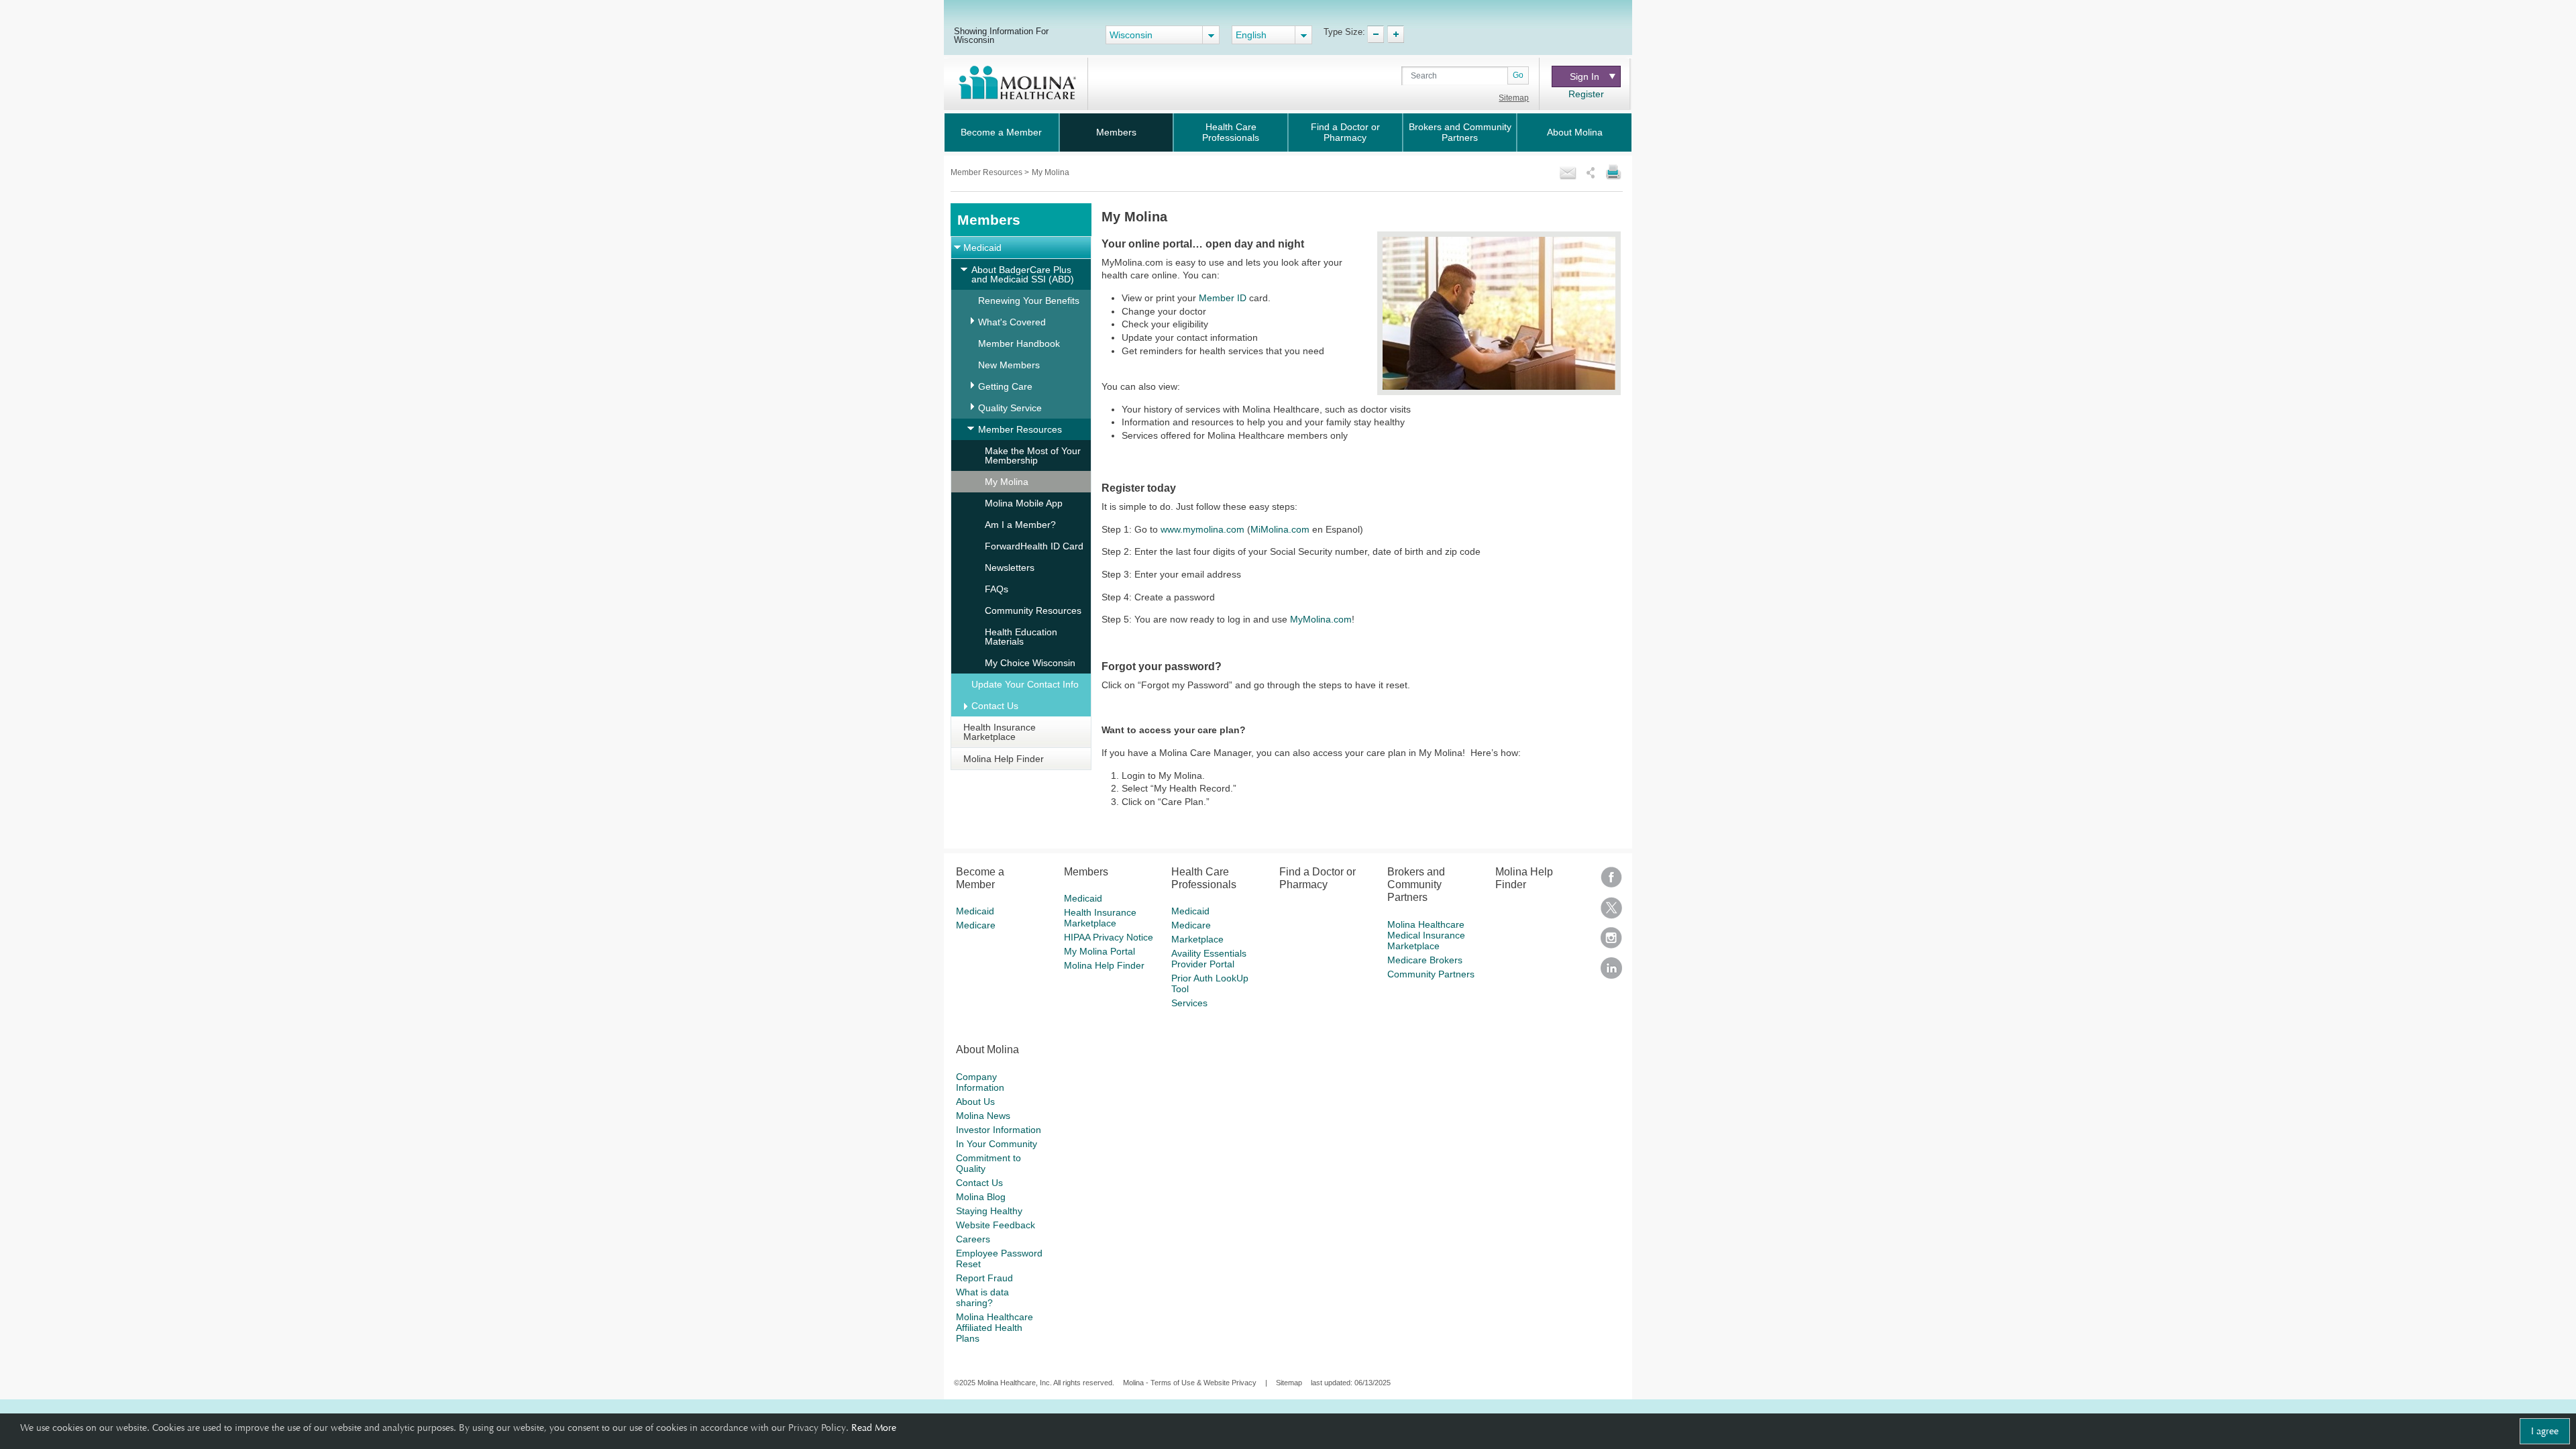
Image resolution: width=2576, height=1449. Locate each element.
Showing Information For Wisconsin (1001, 35)
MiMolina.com (1280, 529)
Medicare (976, 925)
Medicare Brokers (1425, 960)
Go (1518, 75)
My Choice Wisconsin (1030, 663)
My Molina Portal (1099, 951)
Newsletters (1010, 568)
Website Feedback (996, 1225)
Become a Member (1001, 132)
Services (1189, 1003)
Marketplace (1197, 939)
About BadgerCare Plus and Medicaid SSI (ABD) (1023, 274)
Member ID (1223, 298)
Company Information (980, 1082)
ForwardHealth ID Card (1034, 546)
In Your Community (997, 1144)
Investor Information (999, 1130)
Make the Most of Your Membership (1033, 455)
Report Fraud (984, 1278)
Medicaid (982, 248)
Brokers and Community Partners (1460, 132)
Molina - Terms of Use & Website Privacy (1190, 1383)
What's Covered (1012, 322)
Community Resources (1033, 610)
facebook (1611, 882)
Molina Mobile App (1024, 503)
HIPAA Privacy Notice (1109, 937)
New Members (1009, 365)
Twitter (1611, 912)
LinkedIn (1611, 972)
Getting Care (1005, 386)
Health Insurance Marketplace (1000, 732)
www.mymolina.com (1202, 529)
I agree (2545, 1431)
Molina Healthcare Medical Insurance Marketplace (1426, 935)
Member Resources (987, 172)
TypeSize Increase (1396, 34)
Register (1586, 94)
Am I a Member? (1020, 525)
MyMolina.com (1321, 619)
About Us (975, 1102)
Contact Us (995, 706)
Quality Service (1010, 408)
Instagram (1611, 942)
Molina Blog (981, 1197)
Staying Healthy (989, 1211)
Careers (973, 1239)
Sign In (1585, 76)
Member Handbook (1019, 343)
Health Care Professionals (1231, 132)
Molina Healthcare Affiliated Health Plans (995, 1328)
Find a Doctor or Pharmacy (1345, 132)
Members (1116, 132)
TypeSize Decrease (1376, 34)
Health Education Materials (1021, 637)
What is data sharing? (982, 1297)
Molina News (983, 1116)
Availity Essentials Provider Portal (1209, 959)
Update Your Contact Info (1025, 684)
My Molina (1007, 482)
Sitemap (1514, 98)
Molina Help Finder (1004, 759)
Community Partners (1431, 974)
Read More (874, 1428)
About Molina (1575, 132)
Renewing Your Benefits (1029, 301)
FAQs (997, 589)
